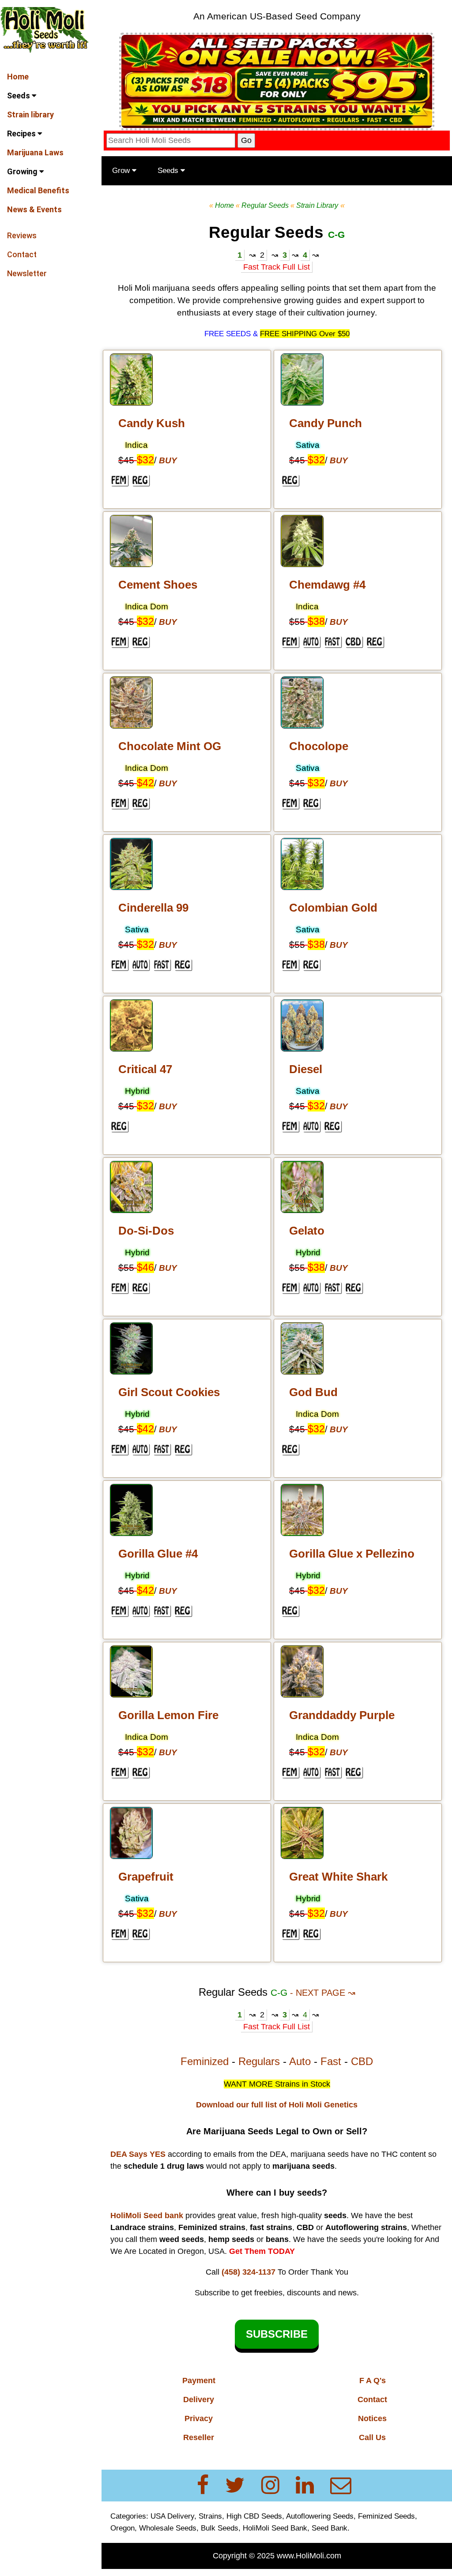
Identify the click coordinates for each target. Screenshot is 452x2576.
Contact (22, 254)
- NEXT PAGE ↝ (323, 1993)
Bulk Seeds (220, 2528)
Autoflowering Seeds (320, 2516)
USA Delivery (172, 2516)
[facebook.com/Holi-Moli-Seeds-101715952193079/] (208, 2485)
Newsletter (27, 273)
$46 (145, 1267)
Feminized (205, 2061)
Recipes (22, 133)
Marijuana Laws (35, 152)
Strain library (30, 115)
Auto (300, 2061)
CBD (362, 2061)
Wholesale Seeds (168, 2528)
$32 (145, 460)
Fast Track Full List (277, 267)
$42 (145, 783)
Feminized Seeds (386, 2516)
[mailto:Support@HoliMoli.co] (343, 2485)
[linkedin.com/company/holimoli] (310, 2485)
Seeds (19, 96)
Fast (331, 2061)
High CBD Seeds (254, 2516)
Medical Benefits (38, 190)
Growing (23, 171)
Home (18, 77)
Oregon (122, 2528)
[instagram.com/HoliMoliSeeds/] (276, 2485)
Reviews (22, 235)
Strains (210, 2516)
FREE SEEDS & (231, 334)
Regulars (259, 2061)
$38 (316, 621)
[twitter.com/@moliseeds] (240, 2485)
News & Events (34, 209)
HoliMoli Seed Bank (275, 2528)
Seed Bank (330, 2528)
